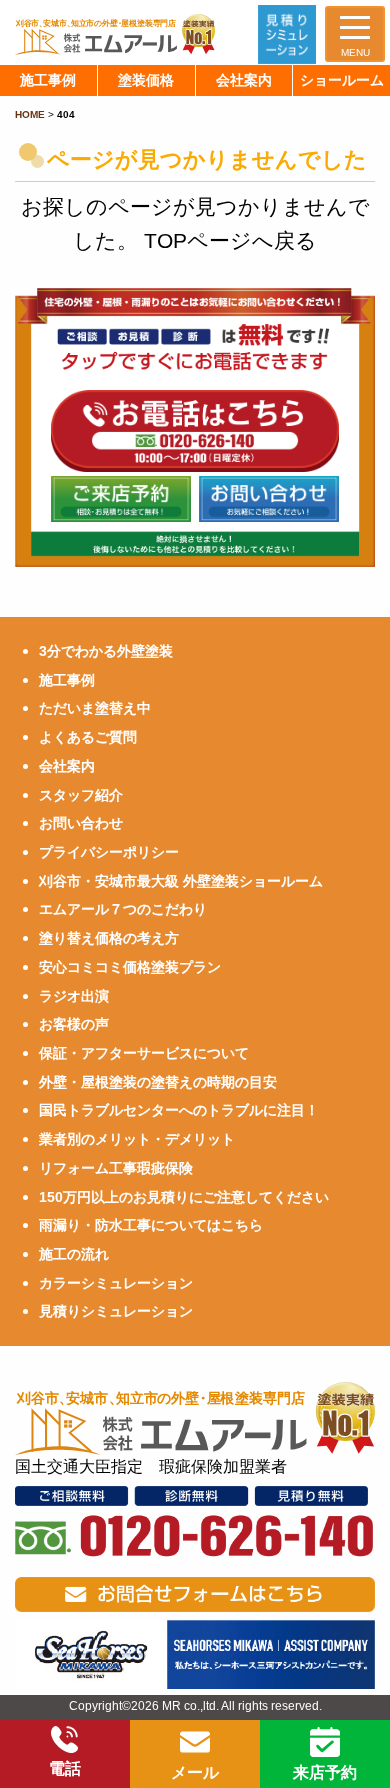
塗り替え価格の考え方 (109, 938)
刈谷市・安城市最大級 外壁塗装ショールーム (181, 881)
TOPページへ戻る (230, 240)
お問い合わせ (81, 823)
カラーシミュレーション (116, 1283)
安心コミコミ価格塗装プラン (130, 967)
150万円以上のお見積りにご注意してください (184, 1197)
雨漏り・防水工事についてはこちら (151, 1225)
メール (195, 1772)
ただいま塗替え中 (95, 708)
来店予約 (325, 1772)
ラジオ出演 (74, 996)
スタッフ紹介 (81, 795)
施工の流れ (74, 1254)
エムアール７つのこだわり (123, 909)
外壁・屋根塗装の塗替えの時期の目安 (158, 1082)
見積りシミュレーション (116, 1311)
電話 (65, 1768)
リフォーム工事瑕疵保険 (116, 1168)
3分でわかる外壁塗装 (106, 651)
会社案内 (67, 766)
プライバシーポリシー (109, 852)
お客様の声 (74, 1024)
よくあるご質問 (88, 737)
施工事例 (67, 680)
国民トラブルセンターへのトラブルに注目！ (179, 1110)
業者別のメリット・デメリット (137, 1139)
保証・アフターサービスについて (144, 1053)
